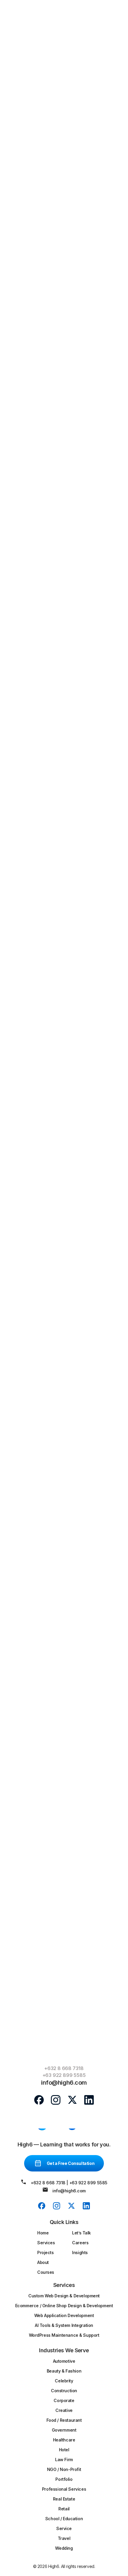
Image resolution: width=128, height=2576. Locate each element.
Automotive (64, 2361)
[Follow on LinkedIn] (89, 2100)
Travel (64, 2538)
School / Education (64, 2519)
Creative (64, 2410)
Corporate (64, 2400)
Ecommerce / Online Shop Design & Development (64, 2306)
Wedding (64, 2548)
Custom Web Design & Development (64, 2296)
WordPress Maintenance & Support (64, 2335)
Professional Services (64, 2489)
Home (43, 2233)
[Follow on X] (72, 2100)
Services (46, 2243)
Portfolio (64, 2479)
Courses (46, 2272)
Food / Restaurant (64, 2420)
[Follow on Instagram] (56, 2100)
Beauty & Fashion (64, 2371)
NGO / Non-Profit (64, 2469)
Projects (46, 2252)
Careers (80, 2243)
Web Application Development (64, 2315)
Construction (64, 2391)
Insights (80, 2252)
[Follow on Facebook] (39, 2100)
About (43, 2262)
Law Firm (64, 2460)
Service (64, 2528)
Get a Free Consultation (71, 2163)
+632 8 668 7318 (64, 2068)
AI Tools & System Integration (64, 2325)
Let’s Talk (81, 2233)
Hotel (64, 2450)
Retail (64, 2509)
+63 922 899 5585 (64, 2075)
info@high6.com (69, 2191)
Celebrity (64, 2381)
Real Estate (64, 2499)
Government (64, 2430)
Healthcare (64, 2440)
